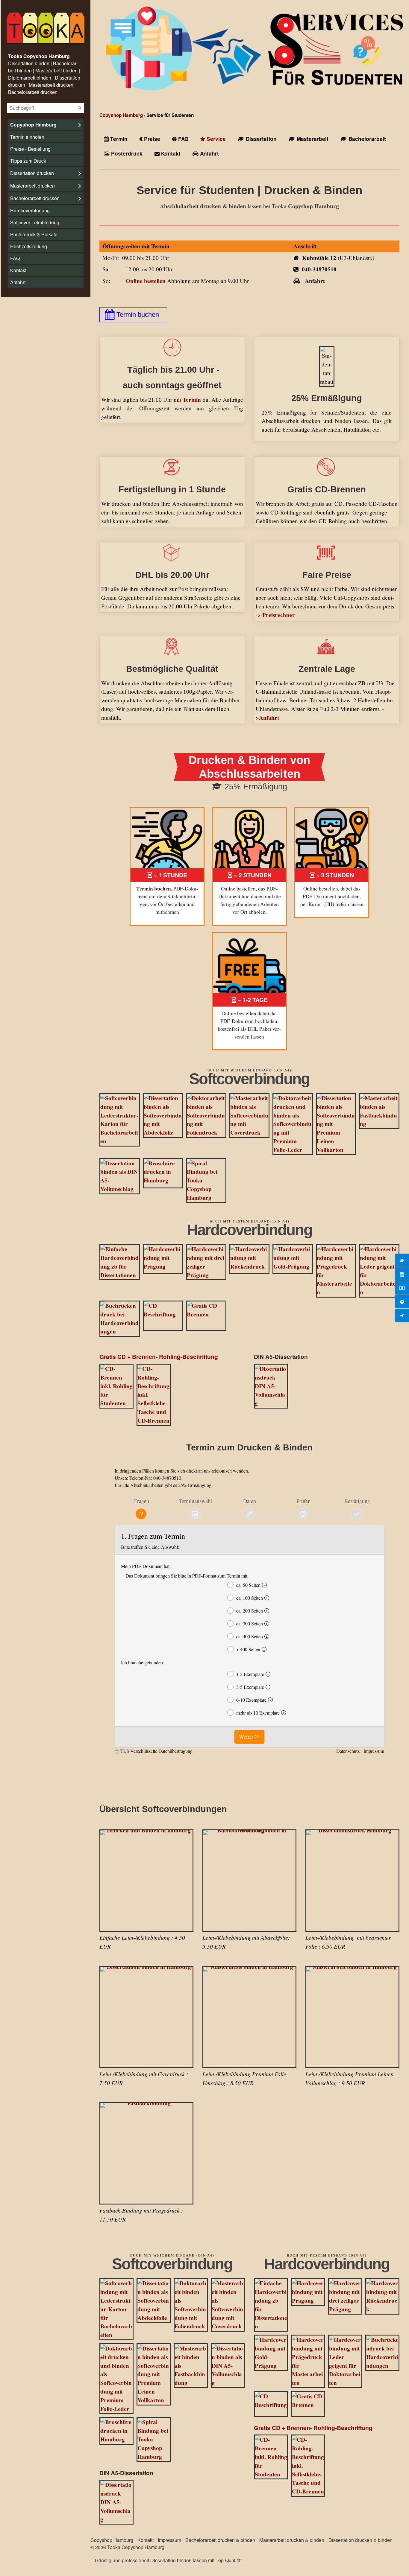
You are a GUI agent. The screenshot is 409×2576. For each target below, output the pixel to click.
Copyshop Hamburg (33, 125)
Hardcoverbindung (30, 210)
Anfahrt (18, 282)
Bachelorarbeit (366, 139)
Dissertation (260, 139)
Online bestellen (146, 281)
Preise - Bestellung (30, 149)
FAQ (15, 258)
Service (215, 139)
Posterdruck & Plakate (34, 234)
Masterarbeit (312, 139)
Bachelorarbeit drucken (35, 198)
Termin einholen (27, 137)
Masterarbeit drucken (32, 186)
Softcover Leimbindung (35, 222)
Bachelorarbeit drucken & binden (220, 2540)
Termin (118, 139)
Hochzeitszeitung (29, 246)
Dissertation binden (171, 2560)
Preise (151, 139)
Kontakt (18, 270)
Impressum (169, 2540)
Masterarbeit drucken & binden (292, 2540)
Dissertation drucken (32, 173)
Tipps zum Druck (28, 161)
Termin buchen (138, 315)
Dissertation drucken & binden (360, 2540)
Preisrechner (279, 615)
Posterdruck (126, 153)
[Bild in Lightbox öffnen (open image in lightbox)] (120, 1120)
